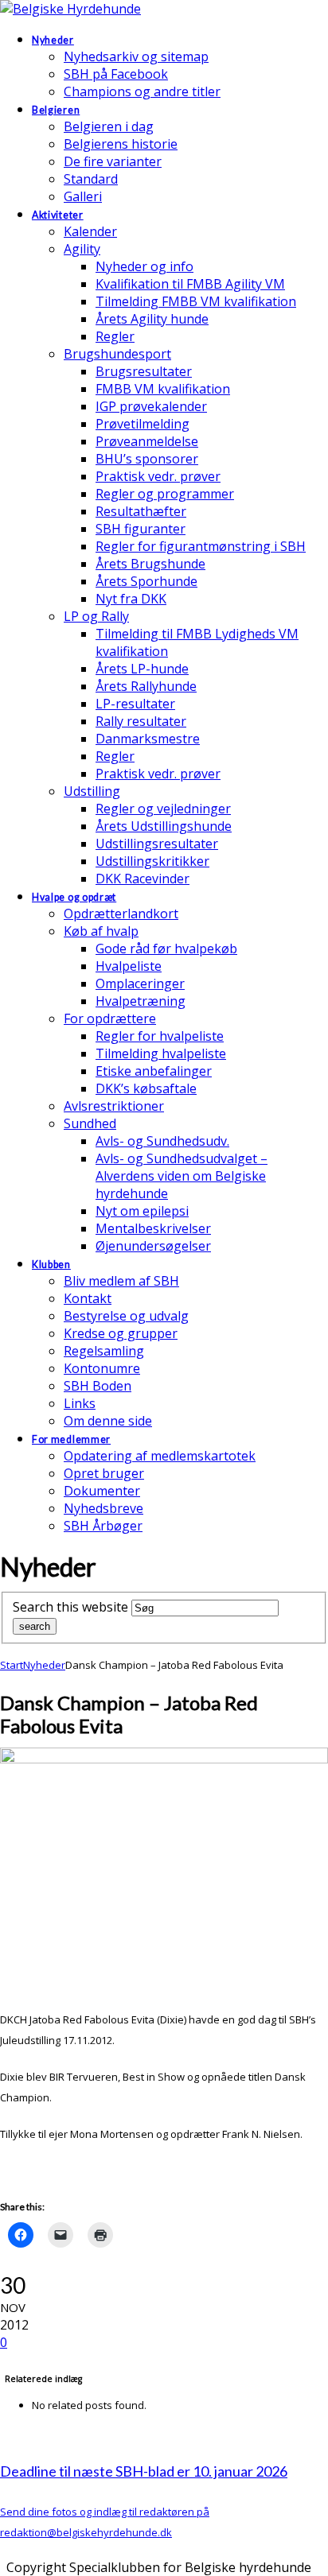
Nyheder (44, 1665)
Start (12, 1665)
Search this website (70, 1607)
